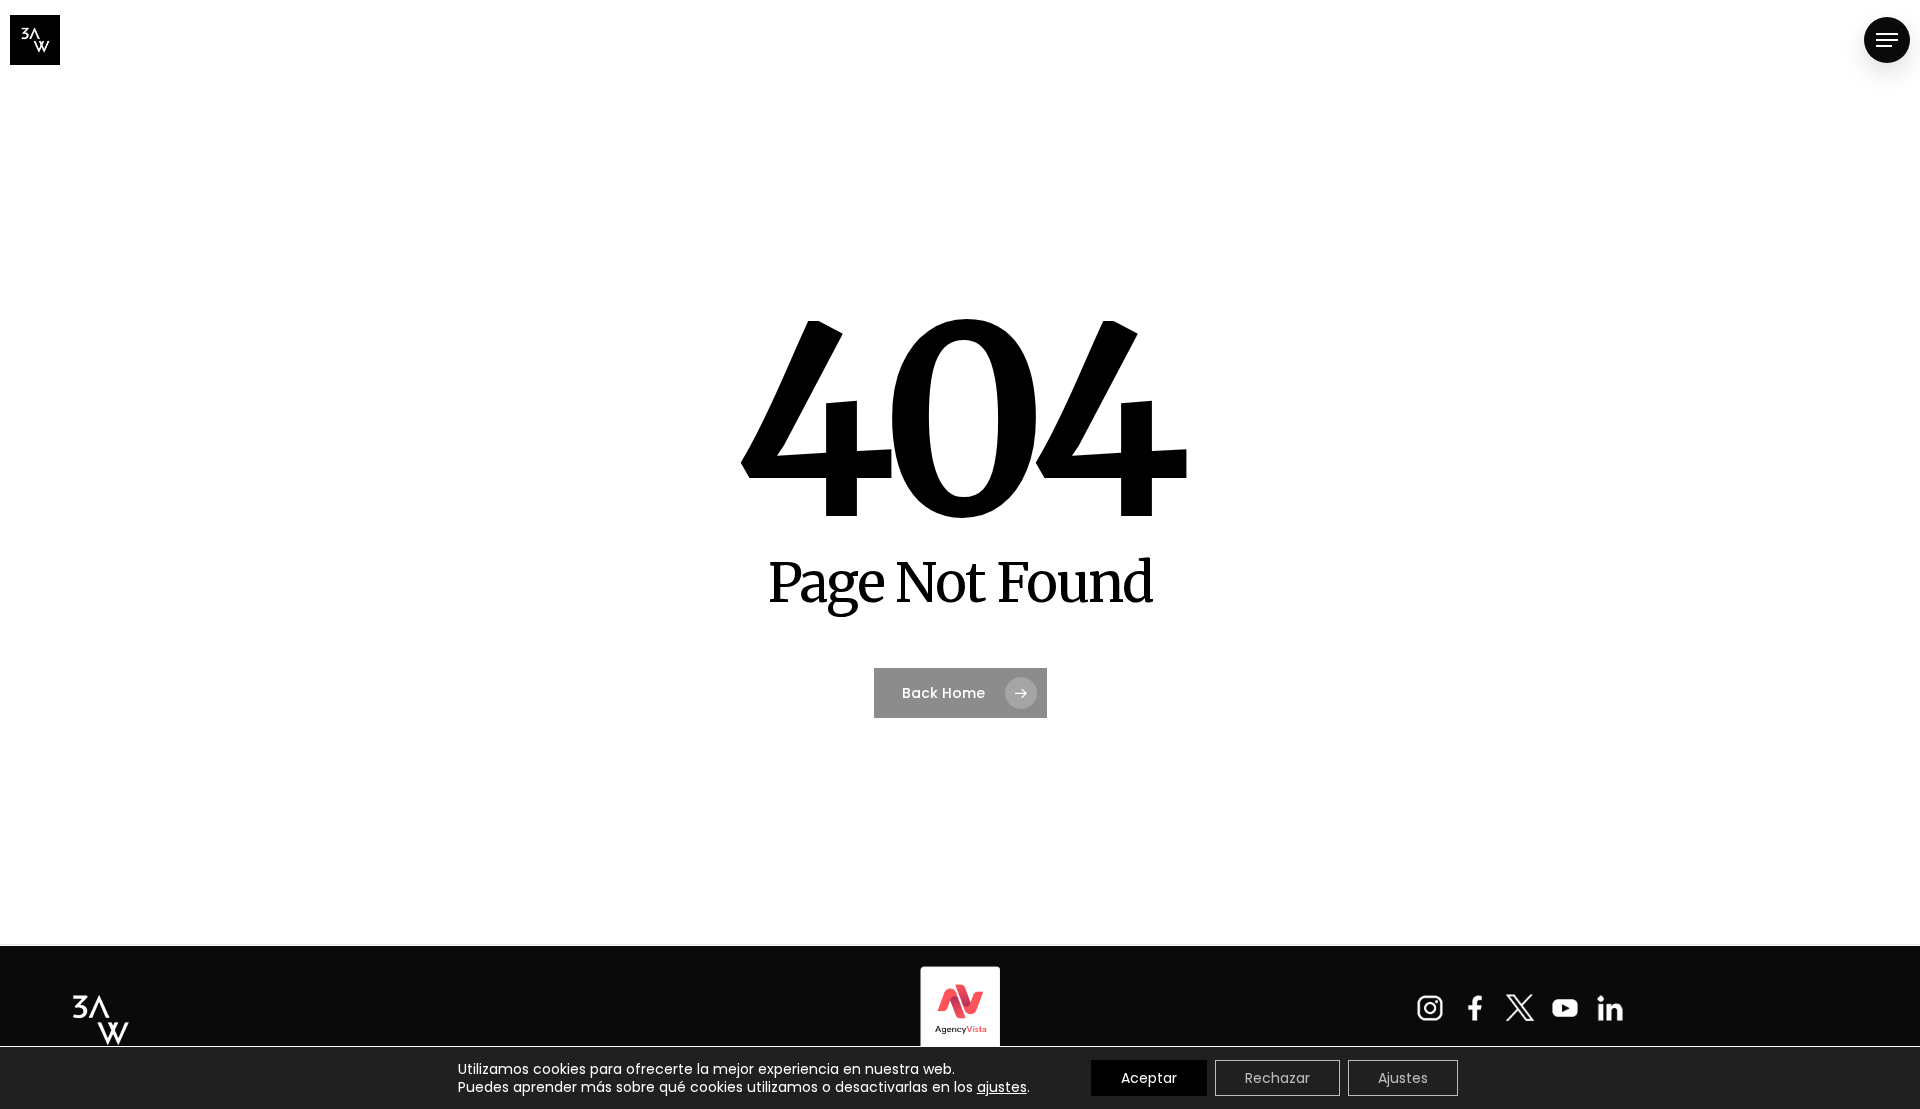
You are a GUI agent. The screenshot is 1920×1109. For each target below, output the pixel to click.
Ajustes (1403, 1078)
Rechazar (1277, 1078)
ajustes (1002, 1087)
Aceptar (1149, 1078)
